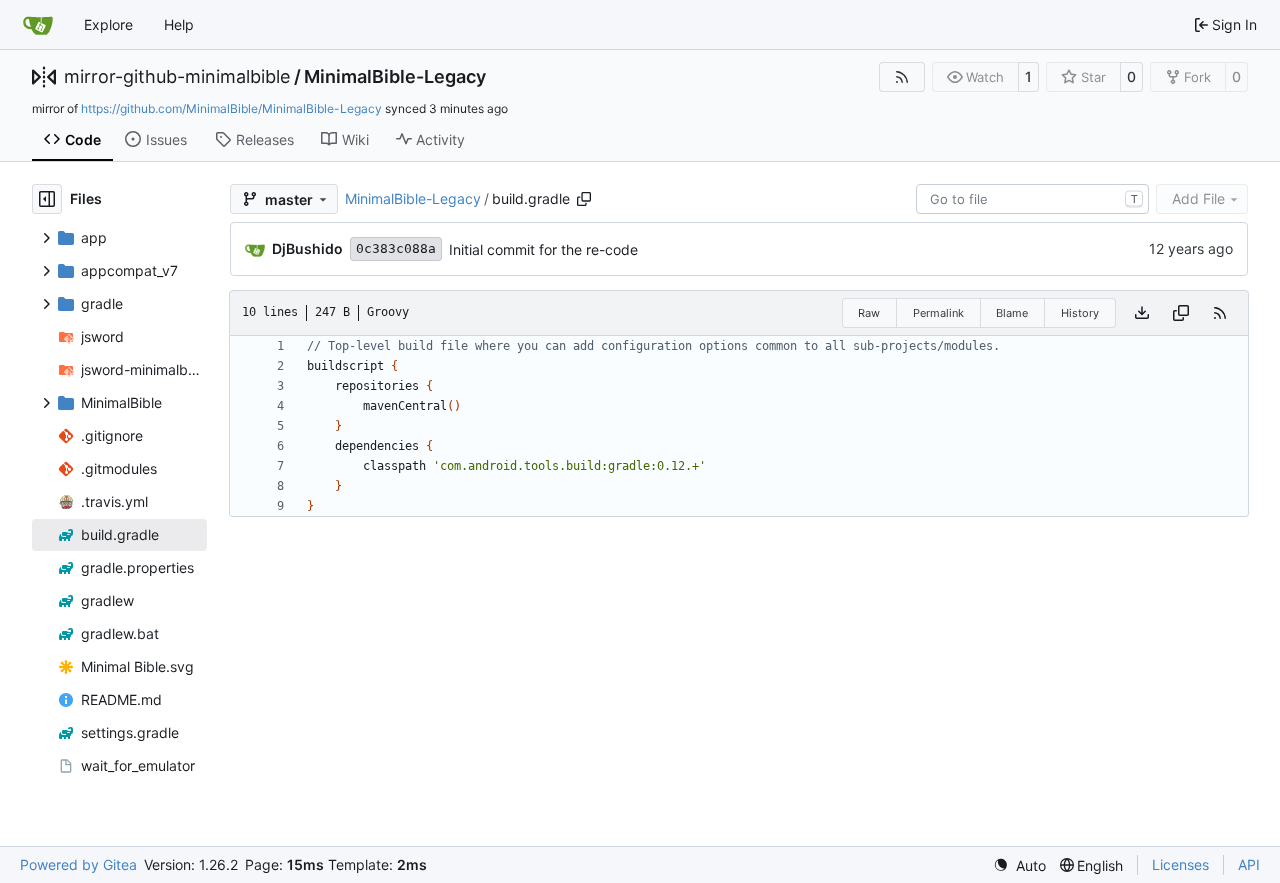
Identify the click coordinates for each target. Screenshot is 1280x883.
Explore (108, 24)
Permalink (938, 313)
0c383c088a (396, 248)
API (1249, 864)
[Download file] (1142, 313)
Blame (1012, 313)
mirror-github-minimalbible (177, 77)
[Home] (38, 25)
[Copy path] (584, 199)
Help (179, 24)
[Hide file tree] (47, 199)
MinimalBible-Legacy (395, 77)
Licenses (1180, 864)
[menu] (1019, 865)
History (1080, 313)
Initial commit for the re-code (543, 249)
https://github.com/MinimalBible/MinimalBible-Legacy (231, 108)
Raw (869, 313)
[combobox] (1032, 199)
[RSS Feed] (902, 77)
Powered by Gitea (78, 864)
